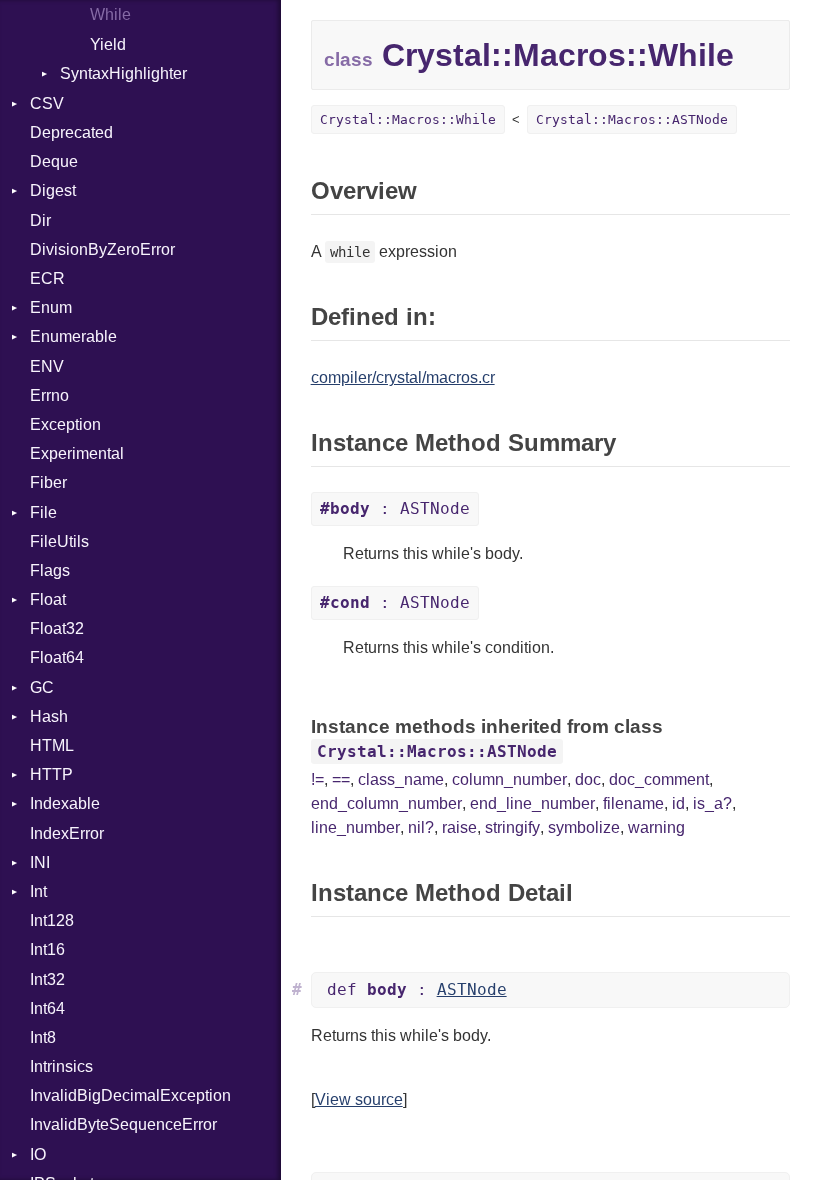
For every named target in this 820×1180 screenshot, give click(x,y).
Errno (49, 395)
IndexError (67, 833)
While (110, 14)
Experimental (77, 453)
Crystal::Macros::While (408, 119)
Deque (54, 161)
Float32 (57, 628)
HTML (52, 745)
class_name (401, 779)
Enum (51, 307)
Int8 (43, 1037)
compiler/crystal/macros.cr (403, 377)
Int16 (47, 949)
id (678, 803)
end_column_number (386, 803)
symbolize (584, 827)
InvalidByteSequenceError (123, 1124)
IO (38, 1154)
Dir (40, 220)
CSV (47, 103)
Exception (65, 424)
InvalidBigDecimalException (130, 1095)
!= (317, 779)
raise (459, 827)
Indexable (65, 803)
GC (42, 687)
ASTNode (472, 989)
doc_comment (659, 779)
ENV (47, 366)
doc (588, 779)
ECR (47, 278)
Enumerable (73, 336)
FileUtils (59, 541)
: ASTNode (395, 508)
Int (38, 891)
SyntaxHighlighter (123, 73)
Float (48, 599)
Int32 (47, 979)
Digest (53, 190)
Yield (108, 44)
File (43, 512)
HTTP (51, 774)
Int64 (47, 1008)
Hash (49, 716)
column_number (509, 779)
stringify (512, 827)
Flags (50, 570)
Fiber (48, 482)
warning (656, 827)
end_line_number (532, 803)
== (341, 779)
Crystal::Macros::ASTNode (632, 119)
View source (359, 1099)
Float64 (57, 657)
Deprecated (71, 132)
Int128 (52, 920)
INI (40, 862)
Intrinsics (61, 1066)
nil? (421, 827)
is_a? (712, 803)
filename (633, 803)
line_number (355, 827)
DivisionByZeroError (102, 249)
